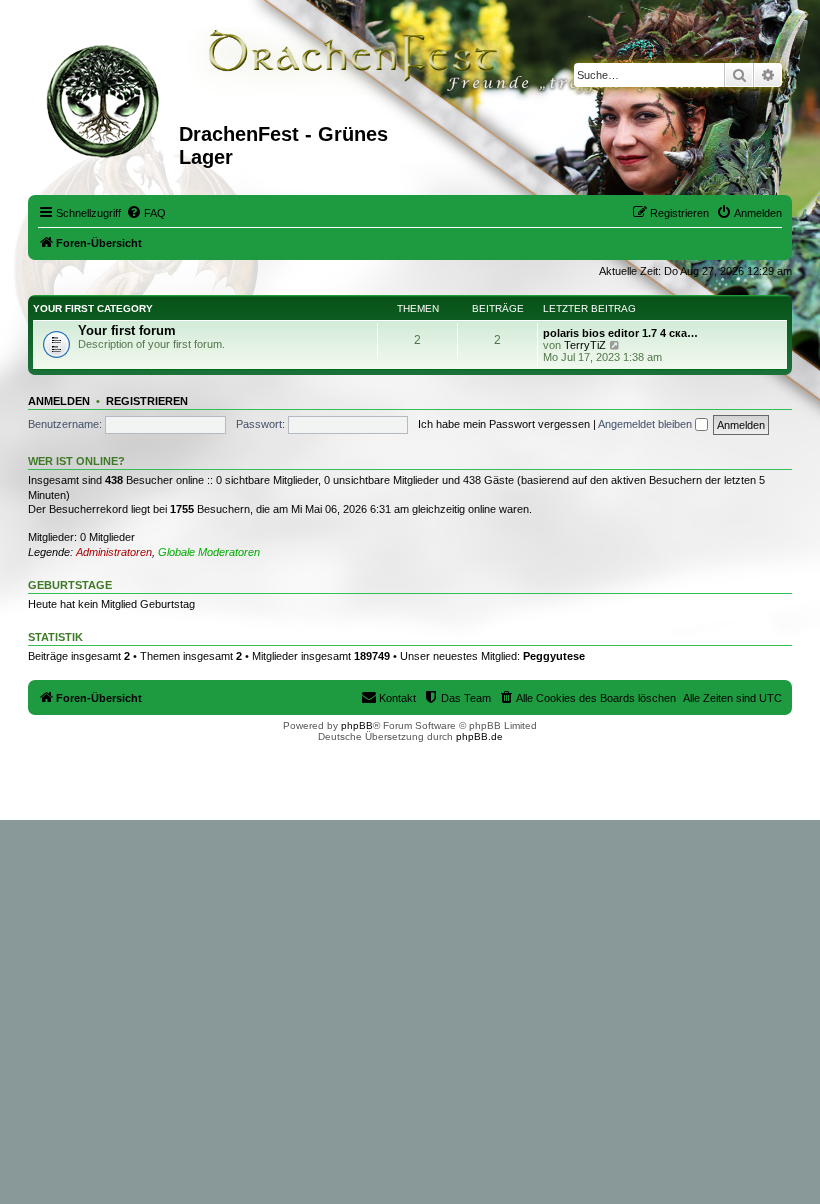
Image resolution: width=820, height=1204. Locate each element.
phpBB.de (479, 736)
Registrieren (147, 401)
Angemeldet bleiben (646, 424)
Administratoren (114, 552)
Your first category (93, 308)
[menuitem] (146, 213)
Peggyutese (554, 656)
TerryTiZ (585, 345)
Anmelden (59, 401)
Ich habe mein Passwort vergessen (504, 424)
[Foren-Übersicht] (106, 99)
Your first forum (127, 330)
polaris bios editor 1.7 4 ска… (620, 333)
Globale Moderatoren (209, 552)
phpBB (357, 725)
